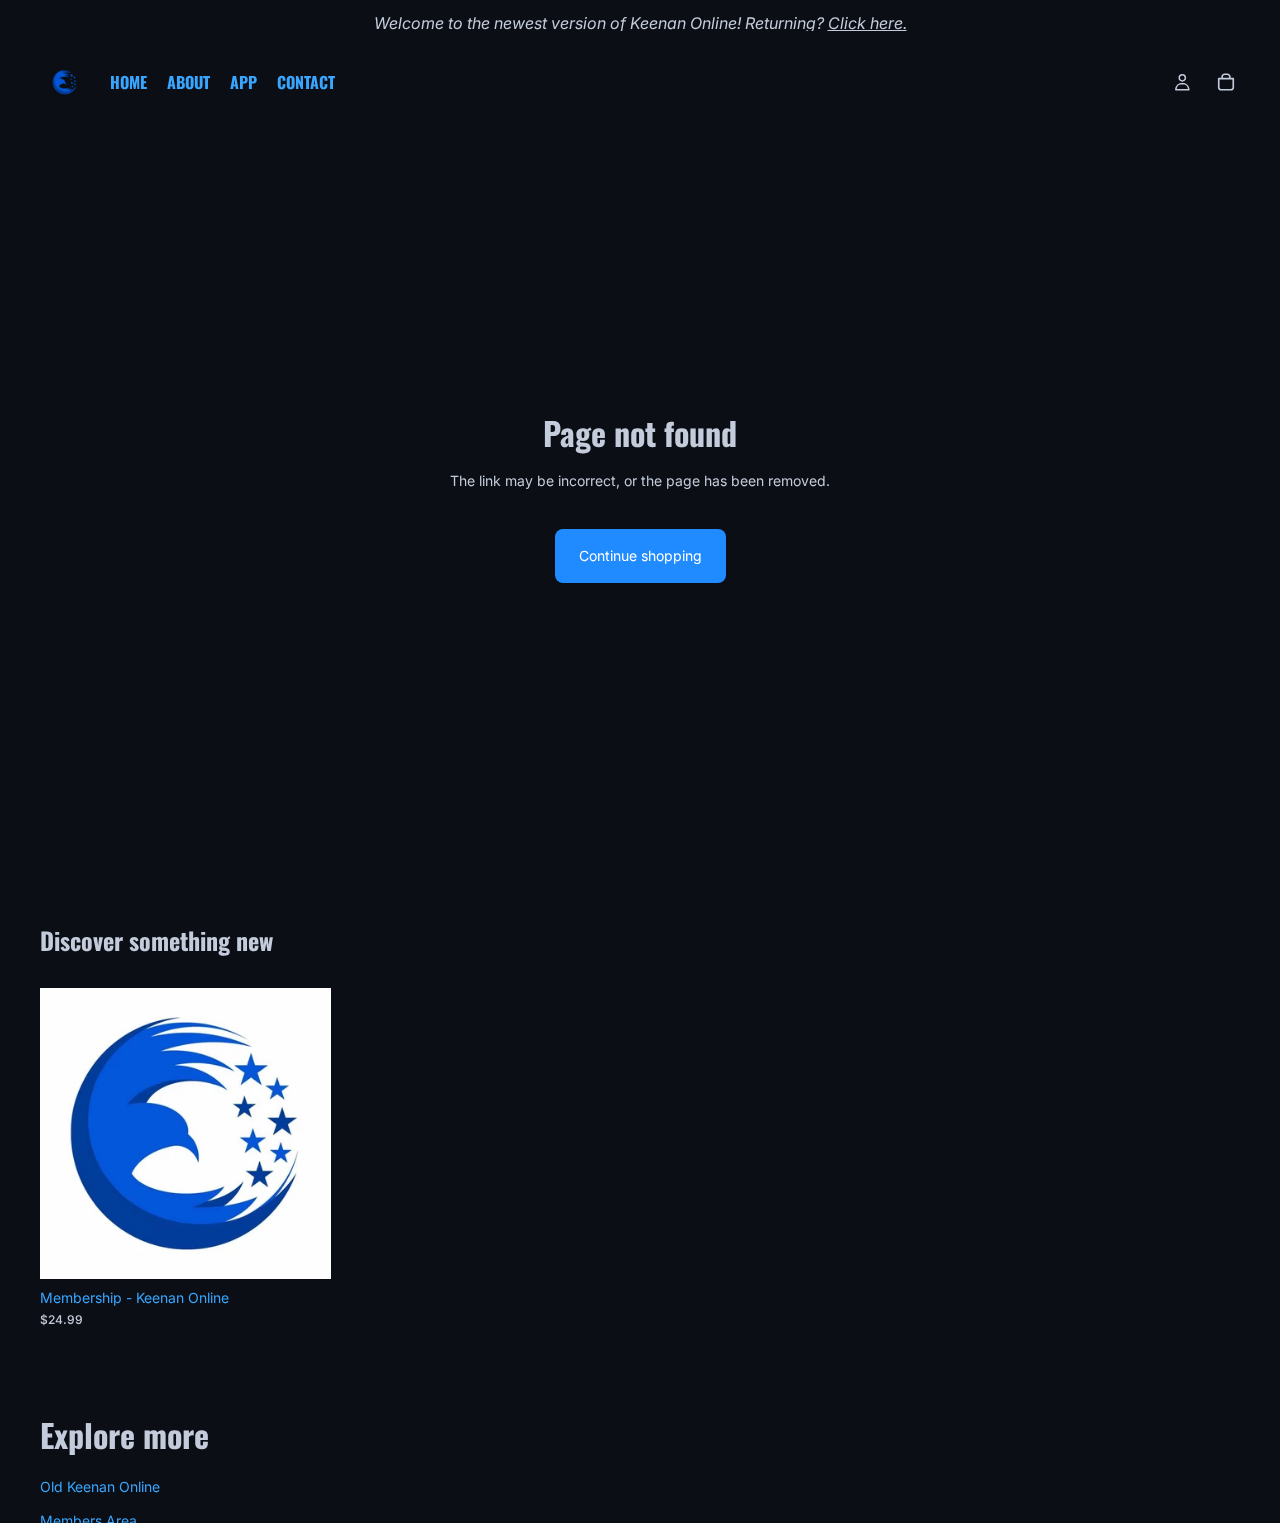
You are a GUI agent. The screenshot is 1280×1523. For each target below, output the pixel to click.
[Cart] (1226, 82)
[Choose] (300, 1248)
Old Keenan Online (100, 1485)
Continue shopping (640, 555)
